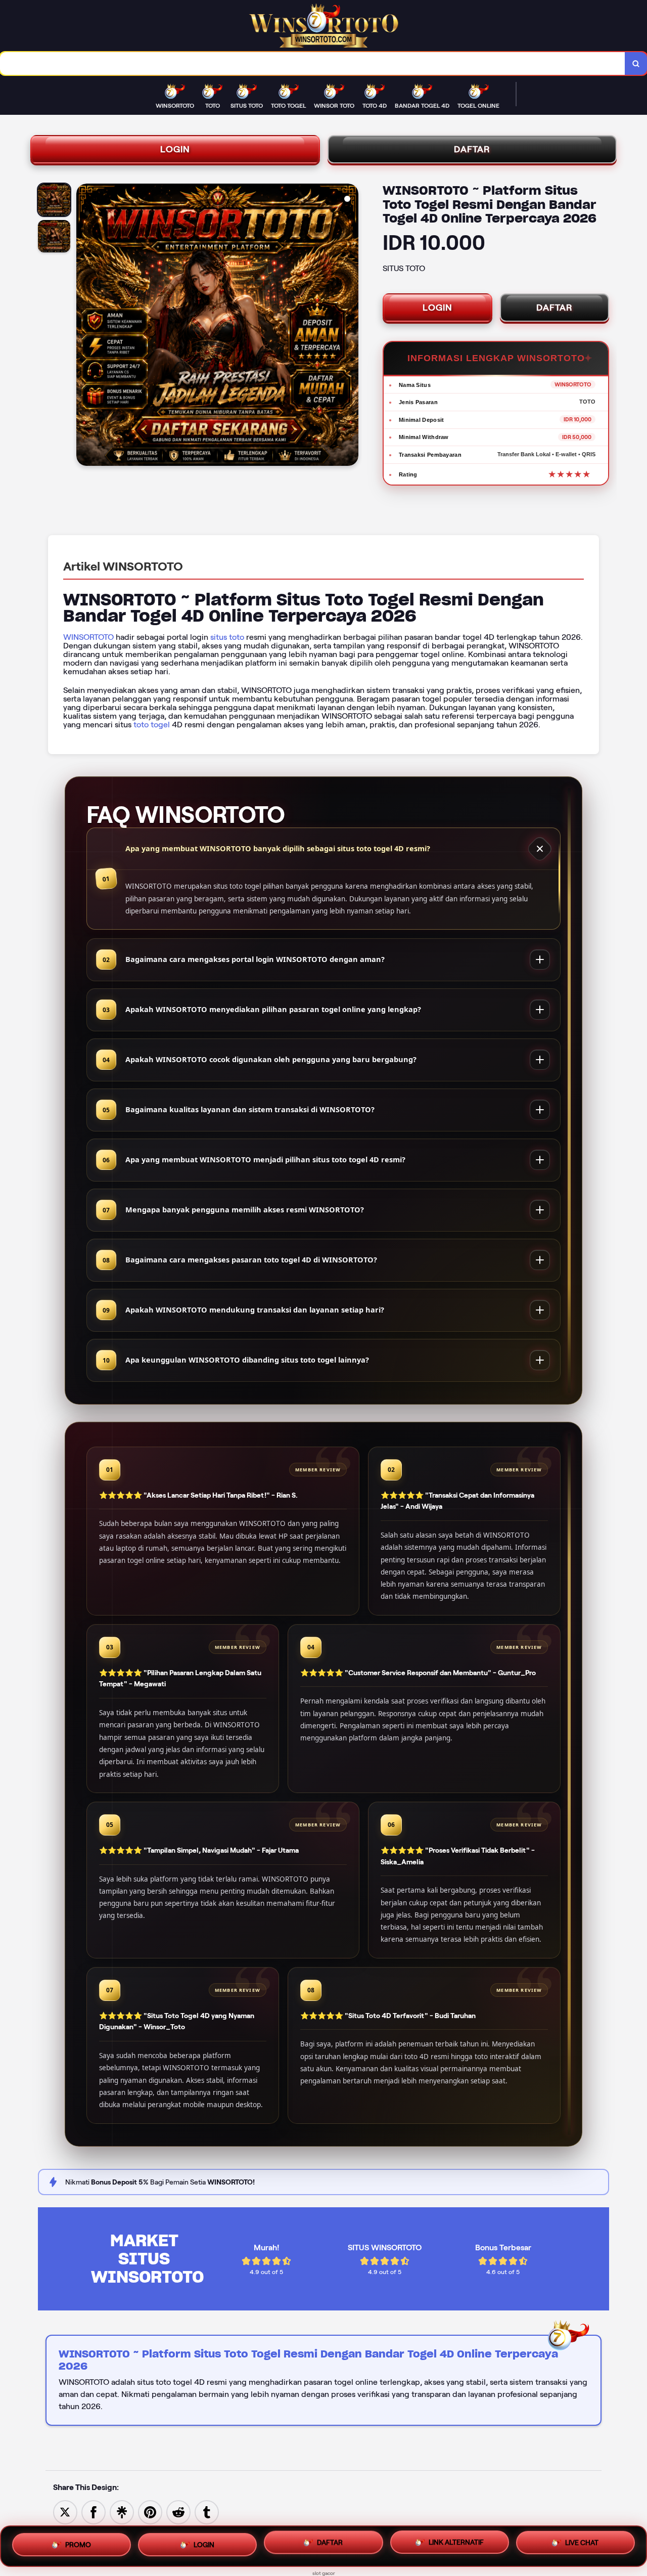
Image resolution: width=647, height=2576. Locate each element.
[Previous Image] (84, 326)
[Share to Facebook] (94, 2512)
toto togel (152, 725)
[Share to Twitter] (65, 2512)
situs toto (227, 637)
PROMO (78, 2542)
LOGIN (175, 149)
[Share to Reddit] (178, 2512)
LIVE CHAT (582, 2546)
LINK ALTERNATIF (456, 2544)
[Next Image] (350, 326)
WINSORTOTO (88, 637)
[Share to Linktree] (122, 2512)
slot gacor (324, 2573)
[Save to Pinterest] (150, 2512)
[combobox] (313, 63)
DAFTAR (472, 149)
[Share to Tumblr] (207, 2512)
